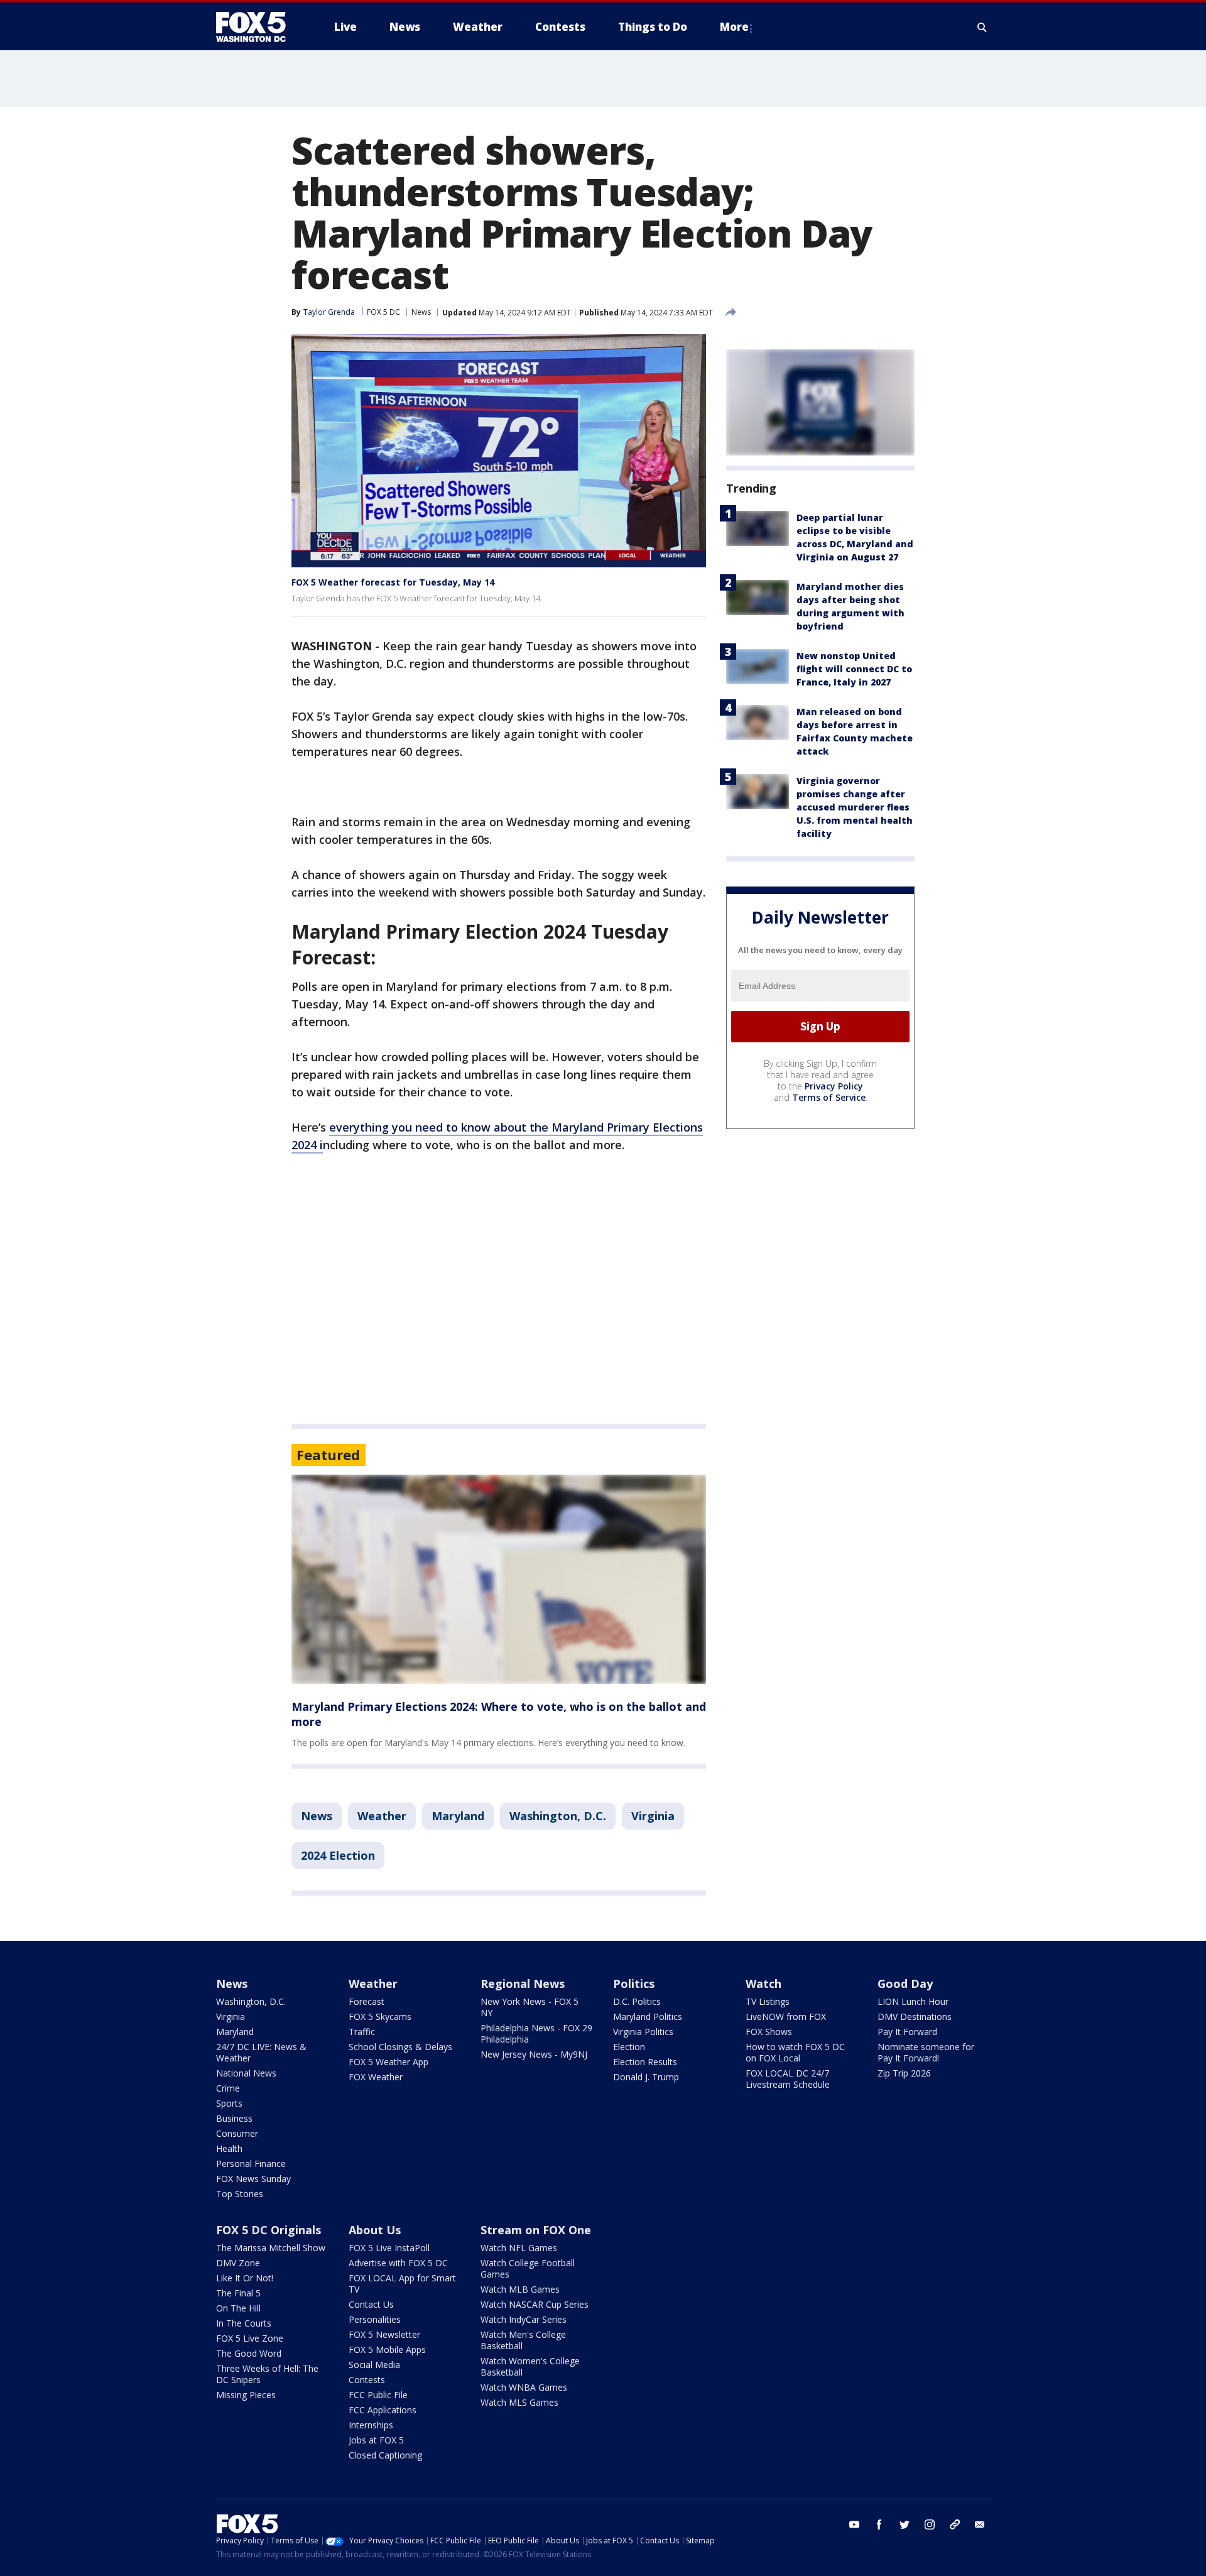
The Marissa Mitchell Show (271, 2248)
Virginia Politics (643, 2032)
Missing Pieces (246, 2395)
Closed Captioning (385, 2455)
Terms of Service (829, 1097)
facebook (879, 2524)
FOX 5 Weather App (388, 2062)
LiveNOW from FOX (786, 2017)
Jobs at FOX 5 (376, 2440)
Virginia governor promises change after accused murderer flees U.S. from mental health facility (855, 807)
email (980, 2524)
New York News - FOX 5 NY (530, 2007)
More (734, 27)
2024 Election (338, 1855)
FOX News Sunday (253, 2179)
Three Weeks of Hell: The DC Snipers (267, 2374)
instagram (930, 2524)
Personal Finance (251, 2164)
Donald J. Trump (646, 2077)
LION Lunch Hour (913, 2001)
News (421, 312)
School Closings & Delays (400, 2047)
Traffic (362, 2032)
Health (229, 2148)
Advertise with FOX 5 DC (398, 2263)
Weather (382, 1816)
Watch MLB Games (520, 2289)
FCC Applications (383, 2410)
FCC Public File (378, 2395)
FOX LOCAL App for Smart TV (402, 2284)
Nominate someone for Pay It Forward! (926, 2052)
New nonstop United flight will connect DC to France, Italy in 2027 (854, 669)
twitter (905, 2524)
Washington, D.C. (558, 1816)
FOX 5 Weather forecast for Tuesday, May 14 (393, 582)
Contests (367, 2380)
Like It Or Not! (245, 2278)
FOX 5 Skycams (380, 2017)
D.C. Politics (637, 2001)
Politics (634, 1984)
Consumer (237, 2133)
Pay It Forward (907, 2032)
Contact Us (371, 2304)
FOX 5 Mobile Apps (387, 2350)
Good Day (905, 1984)
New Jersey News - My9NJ (534, 2054)
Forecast (367, 2001)
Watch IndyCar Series (524, 2319)
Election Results (645, 2062)
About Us (375, 2230)
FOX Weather (376, 2077)
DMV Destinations (915, 2017)
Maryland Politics (648, 2017)
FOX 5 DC (383, 312)
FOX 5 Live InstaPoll (389, 2248)
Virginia (653, 1816)
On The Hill (238, 2308)
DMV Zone (238, 2263)
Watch (763, 1984)
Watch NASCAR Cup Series (535, 2304)
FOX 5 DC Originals (269, 2230)
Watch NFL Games (519, 2248)
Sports (229, 2103)
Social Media (374, 2365)
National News (246, 2073)
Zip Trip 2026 (904, 2073)
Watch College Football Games (528, 2268)
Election (629, 2047)
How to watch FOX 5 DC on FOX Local (795, 2052)
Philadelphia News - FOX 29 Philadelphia (536, 2033)
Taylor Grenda (329, 312)
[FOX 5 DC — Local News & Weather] (258, 27)
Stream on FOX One (536, 2230)
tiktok (955, 2524)
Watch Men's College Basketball (523, 2340)
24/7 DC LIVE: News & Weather (261, 2052)
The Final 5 (238, 2293)
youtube (854, 2524)
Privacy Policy (834, 1086)
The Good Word (249, 2353)
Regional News (523, 1984)
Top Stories (240, 2194)
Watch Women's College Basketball (530, 2366)
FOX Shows (769, 2032)
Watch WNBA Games (524, 2387)
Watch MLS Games (519, 2402)
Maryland (458, 1816)
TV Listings (768, 2001)
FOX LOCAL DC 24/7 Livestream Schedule (788, 2079)
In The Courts (244, 2323)
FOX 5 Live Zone (250, 2338)
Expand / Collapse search (982, 27)
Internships (371, 2425)
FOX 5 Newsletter (384, 2334)
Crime (228, 2088)
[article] (499, 1579)
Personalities (375, 2319)
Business (234, 2118)
